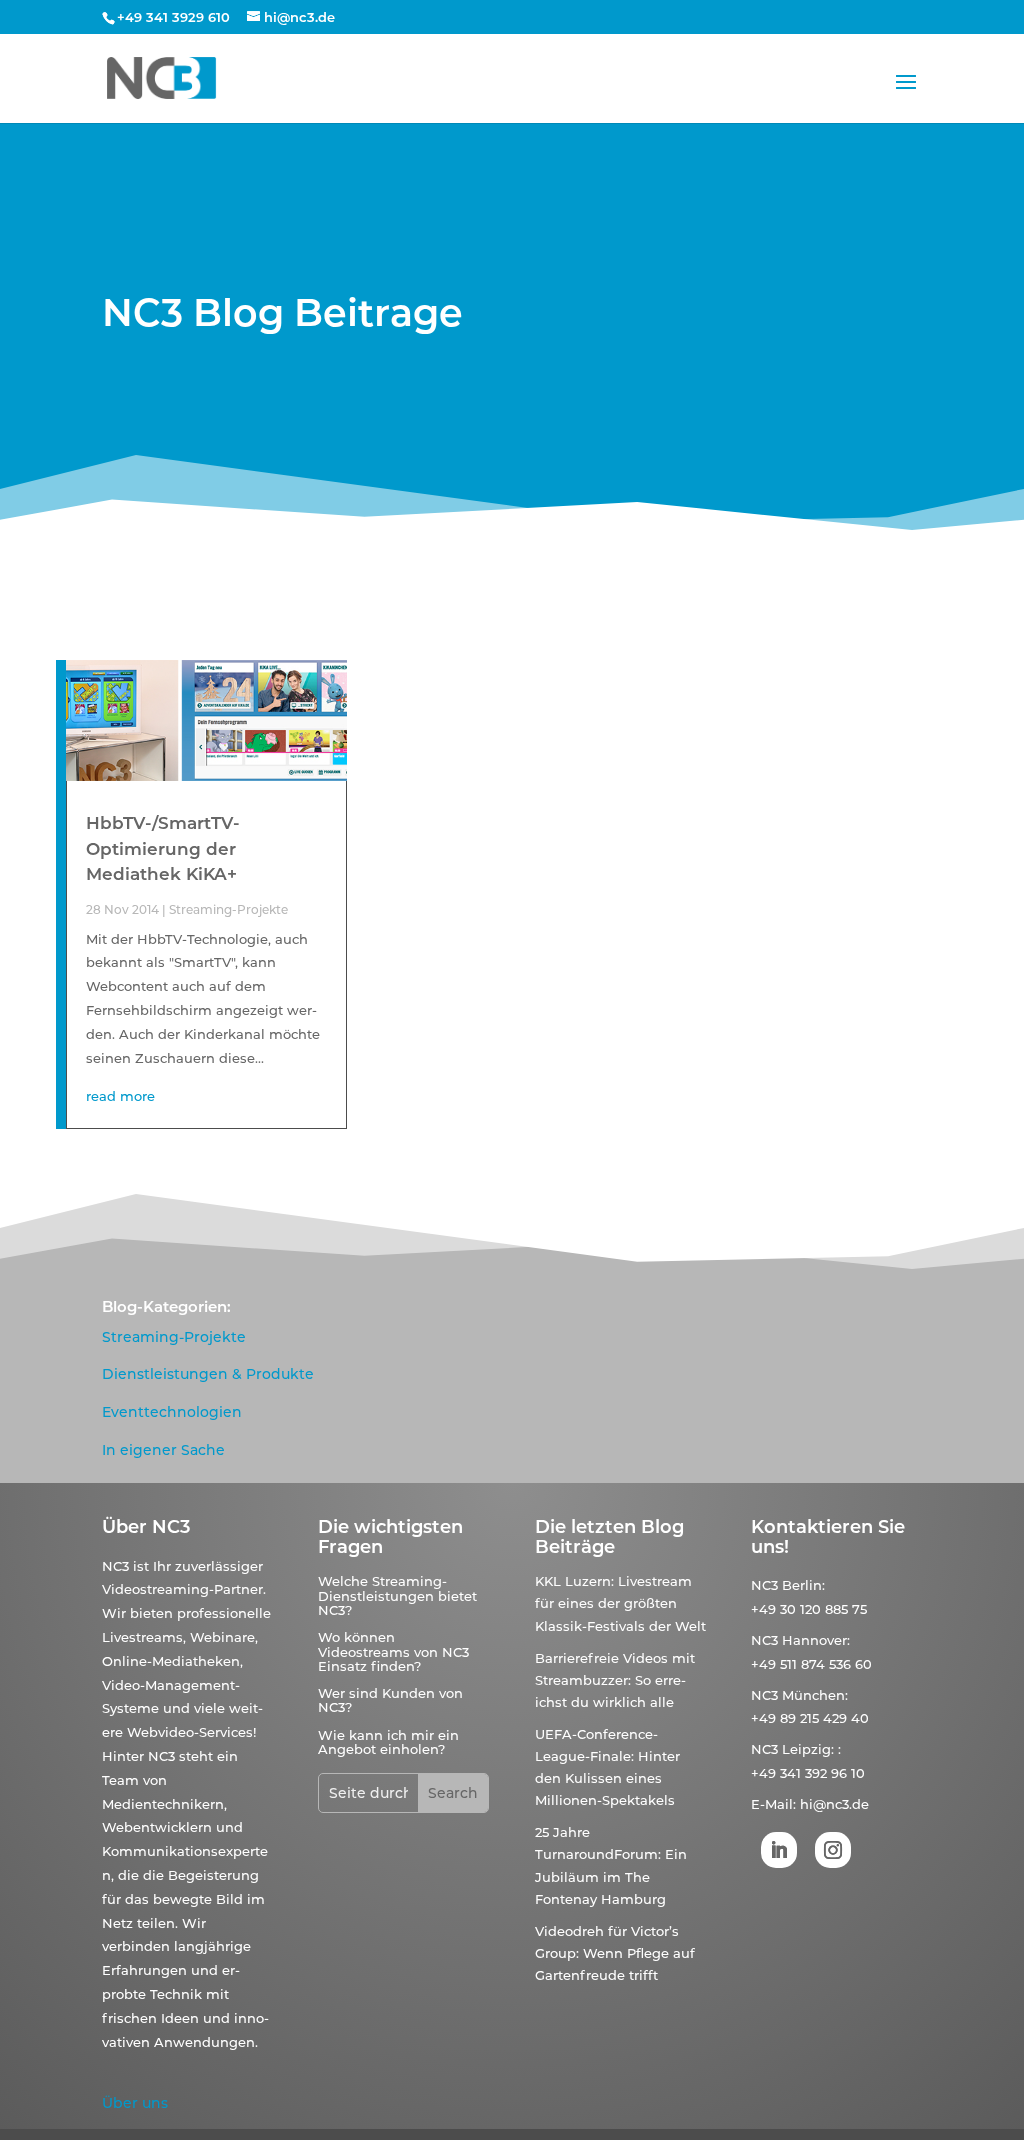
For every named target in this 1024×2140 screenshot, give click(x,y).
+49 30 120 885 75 (809, 1609)
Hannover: (816, 1640)
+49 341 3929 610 (173, 17)
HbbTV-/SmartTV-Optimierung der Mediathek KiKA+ (163, 848)
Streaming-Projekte (228, 909)
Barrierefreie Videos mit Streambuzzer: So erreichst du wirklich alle (615, 1680)
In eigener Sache (163, 1450)
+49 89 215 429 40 (810, 1718)
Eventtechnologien (172, 1412)
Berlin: (803, 1585)
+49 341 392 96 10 (808, 1773)
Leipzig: (808, 1749)
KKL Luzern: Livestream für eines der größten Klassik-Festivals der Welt (620, 1603)
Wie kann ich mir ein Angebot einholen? (388, 1742)
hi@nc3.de (834, 1804)
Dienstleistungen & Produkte (208, 1374)
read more (120, 1096)
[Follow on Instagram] (833, 1850)
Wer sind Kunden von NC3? (390, 1700)
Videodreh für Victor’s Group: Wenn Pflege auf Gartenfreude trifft (615, 1953)
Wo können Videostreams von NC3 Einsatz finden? (393, 1651)
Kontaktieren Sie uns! (828, 1537)
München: (815, 1695)
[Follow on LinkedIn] (779, 1850)
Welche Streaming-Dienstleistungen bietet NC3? (397, 1595)
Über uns (135, 2103)
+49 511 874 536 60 (811, 1664)
